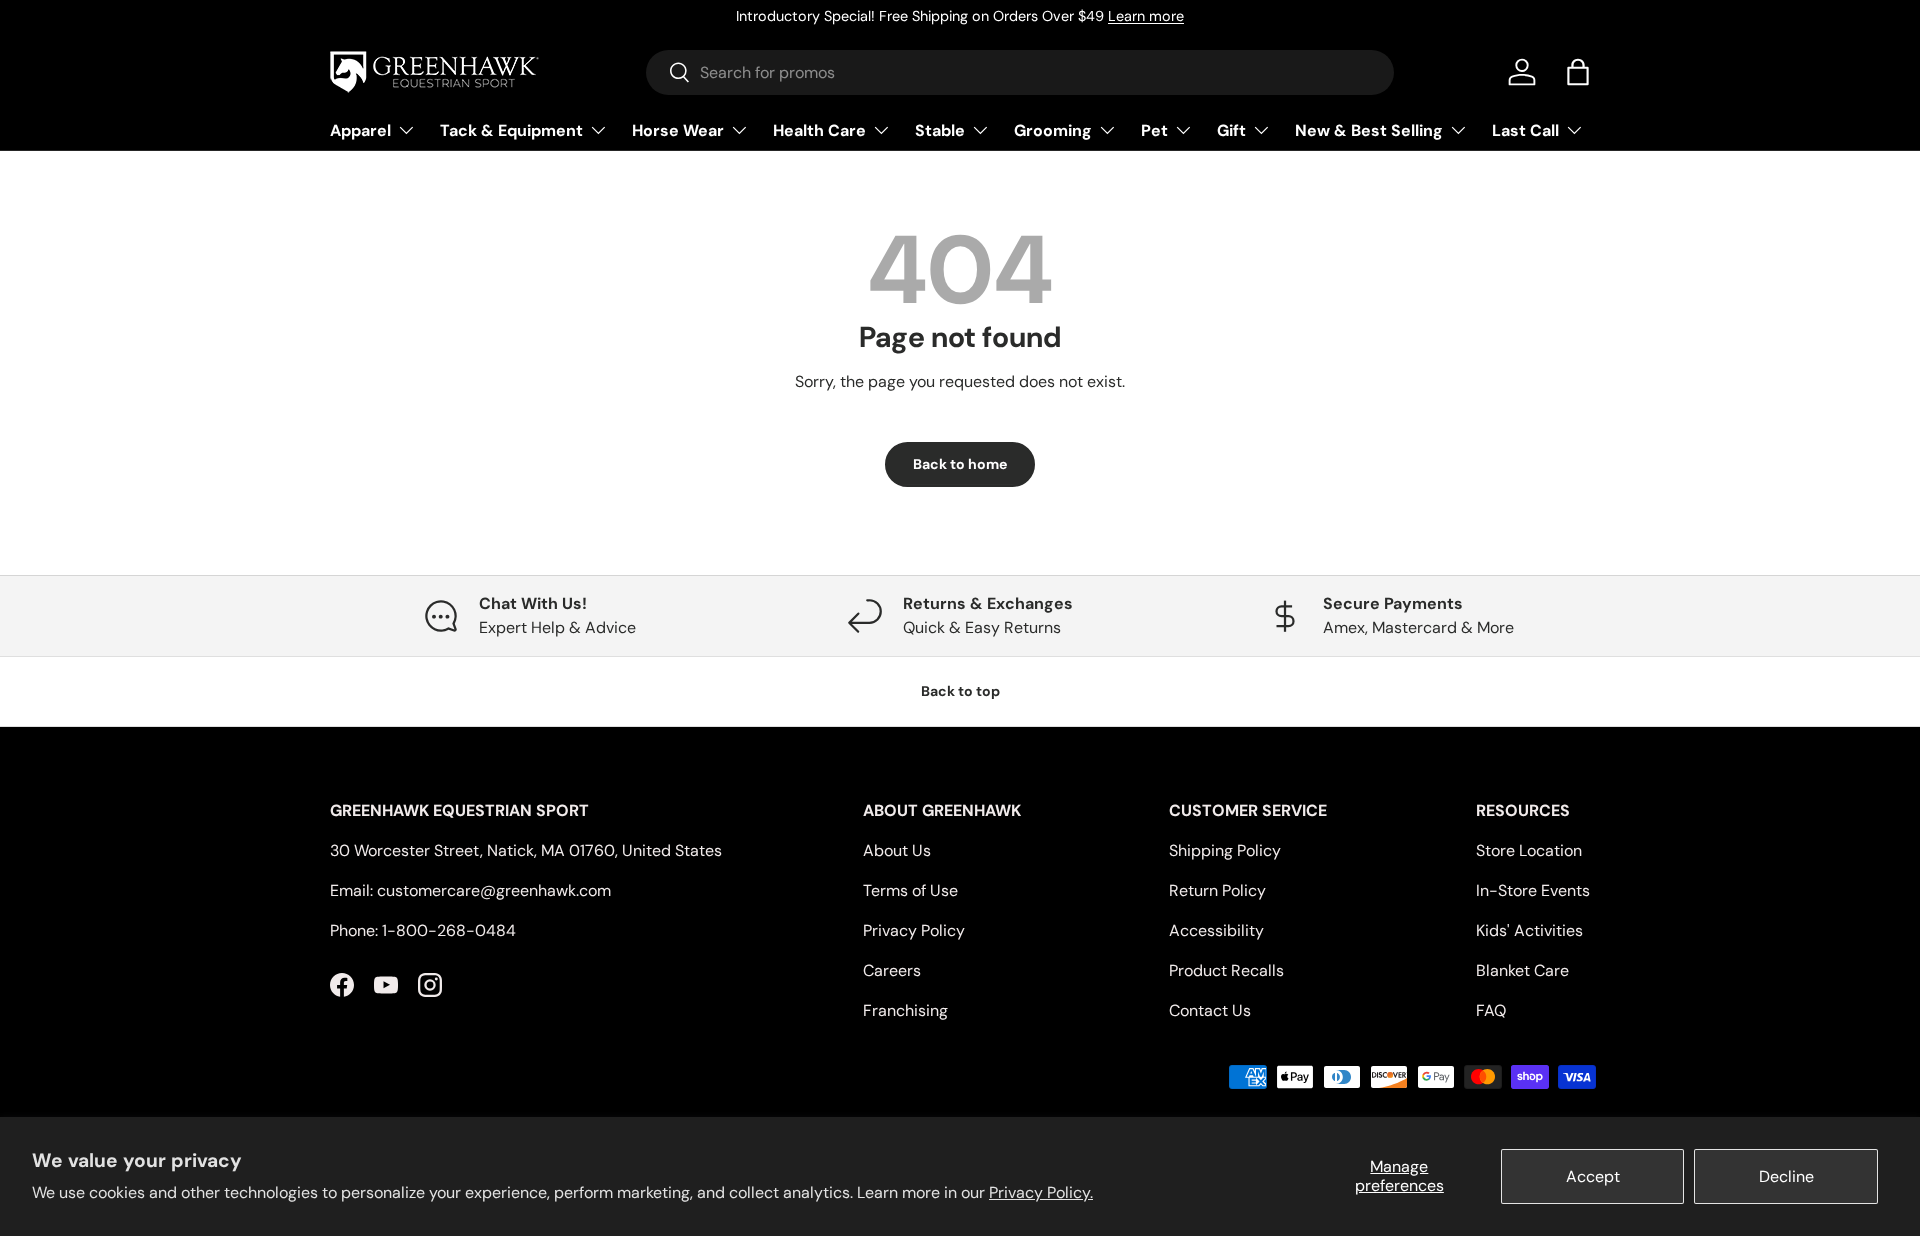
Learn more (1146, 16)
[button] (1578, 72)
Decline (1786, 1176)
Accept (1593, 1176)
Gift (1231, 129)
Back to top (960, 691)
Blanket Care (1522, 970)
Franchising (905, 1010)
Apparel (360, 129)
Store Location (1529, 850)
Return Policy (1217, 890)
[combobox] (1020, 72)
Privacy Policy (914, 930)
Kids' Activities (1529, 930)
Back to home (960, 464)
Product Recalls (1226, 970)
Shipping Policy (1225, 850)
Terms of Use (910, 890)
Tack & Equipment (511, 129)
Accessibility (1216, 930)
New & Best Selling (1369, 129)
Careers (892, 970)
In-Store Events (1533, 890)
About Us (897, 850)
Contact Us (1210, 1010)
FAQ (1491, 1010)
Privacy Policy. (1041, 1192)
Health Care (819, 129)
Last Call (1525, 129)
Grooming (1053, 129)
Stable (940, 129)
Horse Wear (678, 129)
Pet (1154, 129)
